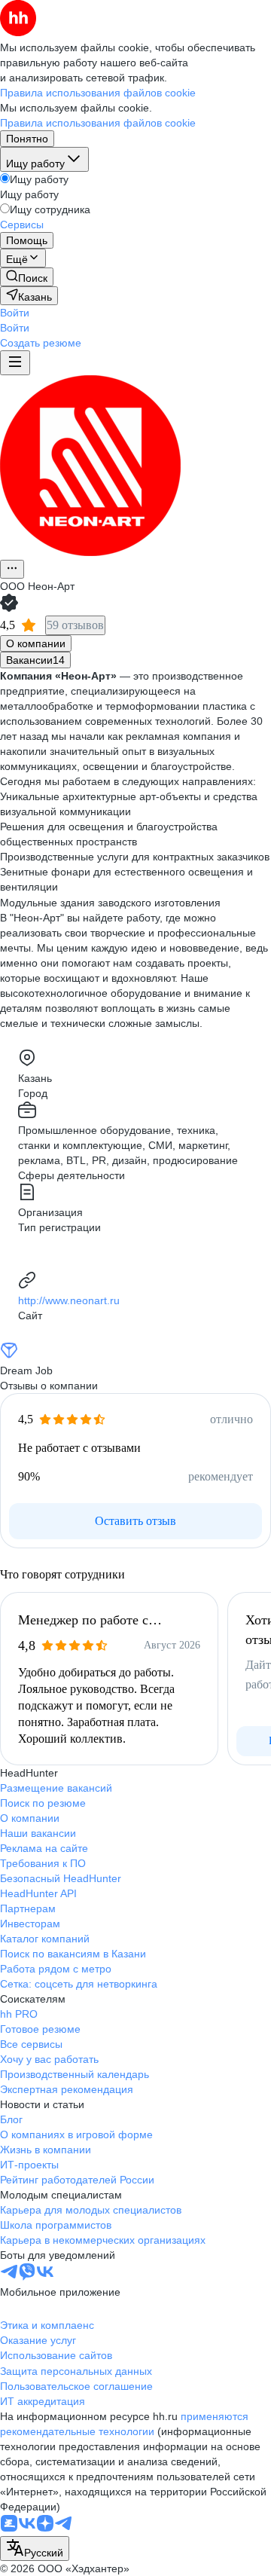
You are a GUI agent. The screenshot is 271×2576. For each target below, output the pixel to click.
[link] (27, 277)
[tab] (36, 643)
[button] (15, 313)
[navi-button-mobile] (15, 363)
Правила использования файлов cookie (98, 123)
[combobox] (35, 2548)
